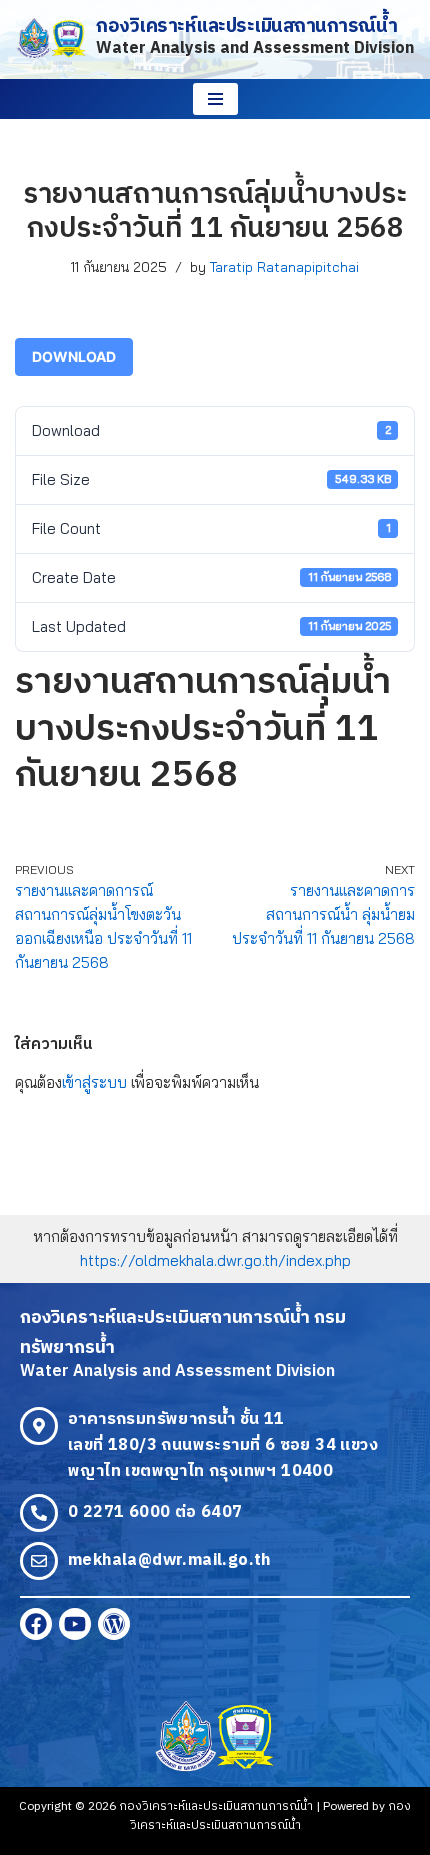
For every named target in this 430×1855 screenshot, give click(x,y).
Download (74, 356)
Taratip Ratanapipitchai (284, 266)
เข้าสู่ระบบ (94, 1082)
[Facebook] (36, 1624)
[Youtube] (75, 1624)
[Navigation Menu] (215, 99)
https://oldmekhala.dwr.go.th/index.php (215, 1260)
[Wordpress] (114, 1624)
